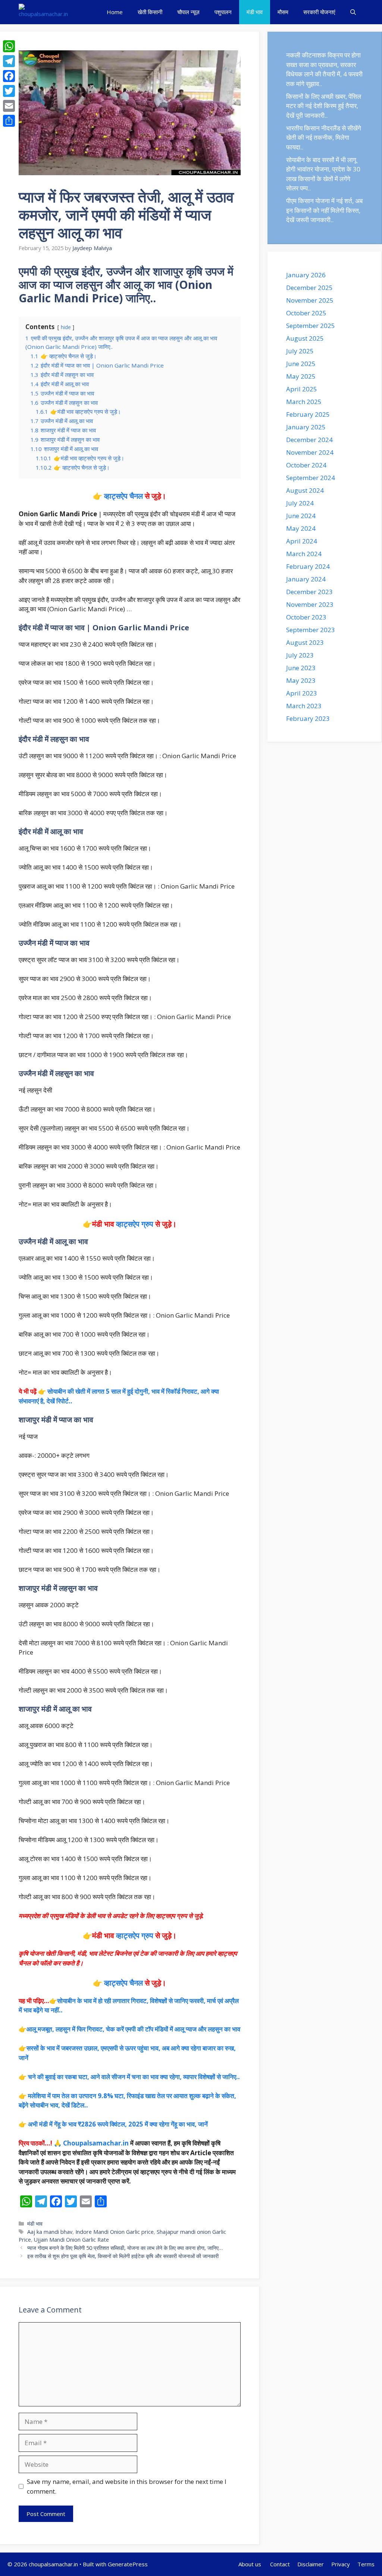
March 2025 (304, 402)
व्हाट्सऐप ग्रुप (136, 1224)
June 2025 (301, 364)
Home (115, 12)
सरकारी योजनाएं (319, 12)
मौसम (283, 12)
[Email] (9, 106)
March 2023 (304, 706)
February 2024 (308, 566)
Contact (280, 2564)
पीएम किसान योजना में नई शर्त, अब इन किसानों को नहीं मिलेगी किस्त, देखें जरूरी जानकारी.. (324, 210)
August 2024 (305, 490)
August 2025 (305, 338)
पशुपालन (223, 12)
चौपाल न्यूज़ (188, 12)
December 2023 (309, 592)
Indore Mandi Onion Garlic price (115, 2232)
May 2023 (301, 680)
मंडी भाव (255, 12)
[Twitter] (9, 91)
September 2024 (311, 478)
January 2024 (306, 579)
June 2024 (301, 516)
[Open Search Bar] (353, 12)
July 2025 (300, 351)
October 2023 (306, 617)
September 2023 (311, 630)
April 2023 (302, 693)
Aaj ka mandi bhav (50, 2232)
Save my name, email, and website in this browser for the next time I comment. (127, 2486)
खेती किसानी (150, 12)
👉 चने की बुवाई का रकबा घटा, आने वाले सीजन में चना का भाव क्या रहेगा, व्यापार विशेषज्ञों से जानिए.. (129, 2077)
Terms (366, 2564)
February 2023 (308, 718)
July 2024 (300, 503)
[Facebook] (9, 76)
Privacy (341, 2564)
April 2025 (302, 389)
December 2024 (309, 440)
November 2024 (310, 452)
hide (66, 327)
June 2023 (301, 668)
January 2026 (306, 275)
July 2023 (300, 655)
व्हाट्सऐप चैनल (123, 496)
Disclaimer (311, 2564)
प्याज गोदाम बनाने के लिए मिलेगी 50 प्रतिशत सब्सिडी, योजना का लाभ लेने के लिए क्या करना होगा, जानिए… (125, 2248)
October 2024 (306, 465)
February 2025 (308, 414)
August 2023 (305, 642)
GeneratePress (128, 2564)
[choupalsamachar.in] (43, 12)
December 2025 (309, 288)
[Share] (9, 121)
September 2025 (311, 326)
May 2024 (301, 528)
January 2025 (306, 427)
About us (251, 2564)
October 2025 (306, 313)
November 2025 (310, 300)
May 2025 (301, 376)
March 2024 (304, 554)
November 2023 (310, 604)
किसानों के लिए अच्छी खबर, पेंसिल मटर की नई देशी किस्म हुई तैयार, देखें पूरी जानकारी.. (324, 106)
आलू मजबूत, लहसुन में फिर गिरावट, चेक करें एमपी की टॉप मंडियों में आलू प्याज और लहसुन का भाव (133, 2029)
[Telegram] (9, 61)
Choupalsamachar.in (96, 2143)
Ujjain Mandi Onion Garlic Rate (71, 2240)
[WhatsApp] (9, 46)
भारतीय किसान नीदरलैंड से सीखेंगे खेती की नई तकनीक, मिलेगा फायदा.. (324, 138)
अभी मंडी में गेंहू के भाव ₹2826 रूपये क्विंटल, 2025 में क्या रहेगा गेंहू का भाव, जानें (118, 2124)
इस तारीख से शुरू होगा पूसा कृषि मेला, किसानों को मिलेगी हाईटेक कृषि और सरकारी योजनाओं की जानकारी (123, 2256)
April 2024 (302, 541)
